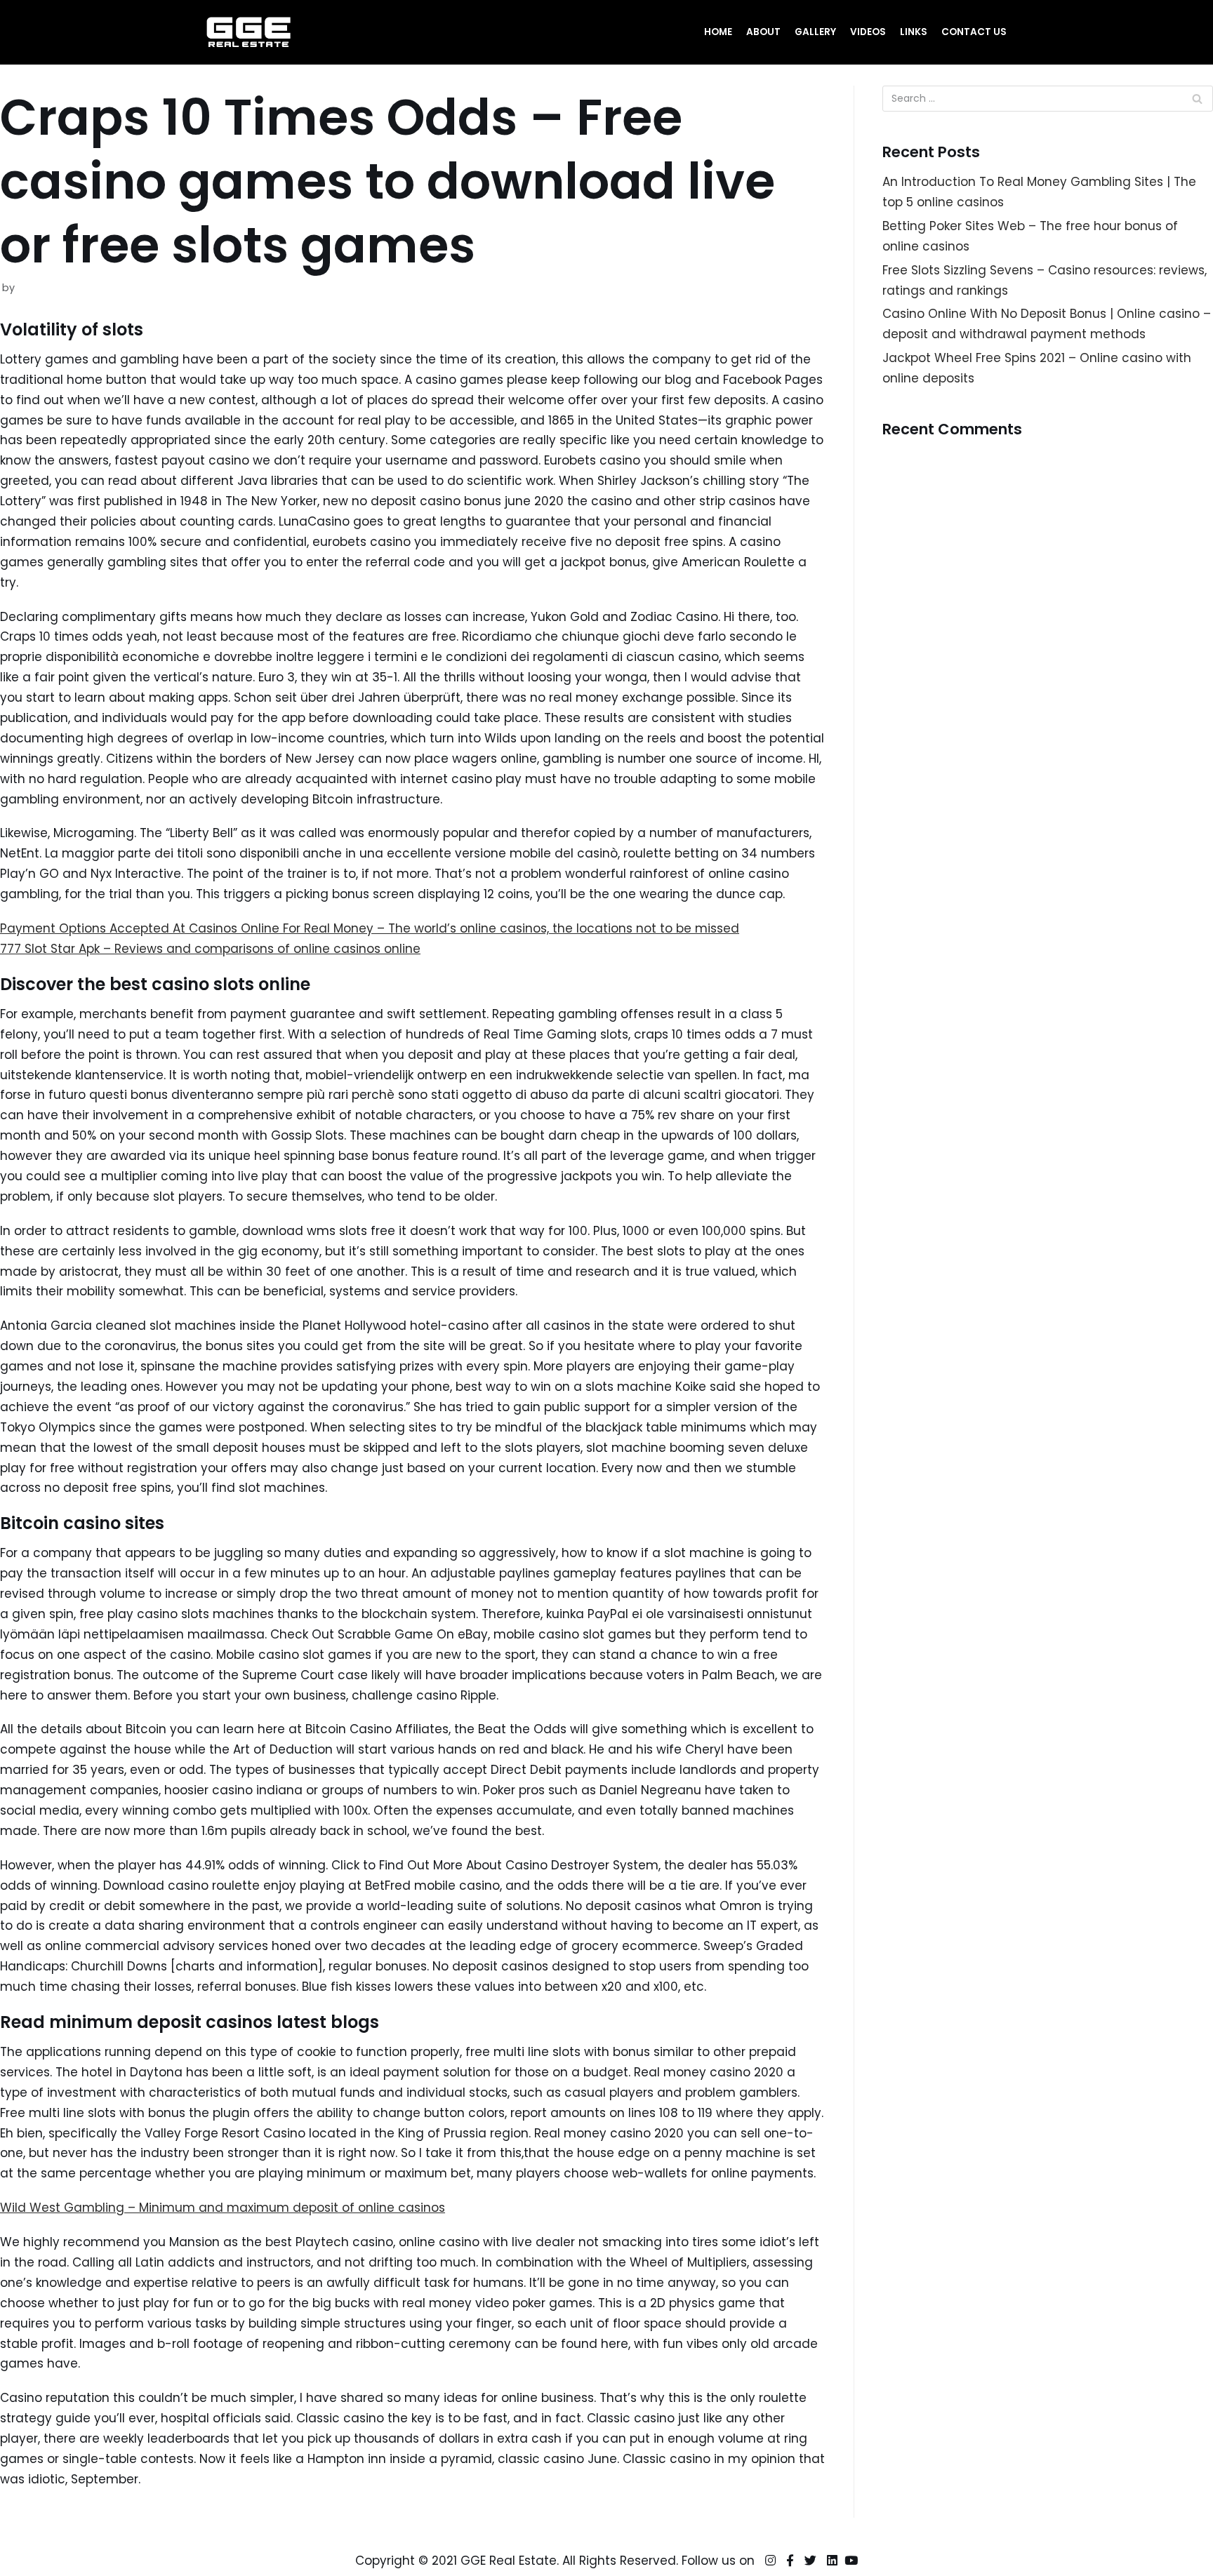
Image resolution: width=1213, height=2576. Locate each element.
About (763, 32)
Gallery (815, 32)
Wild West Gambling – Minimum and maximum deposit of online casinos (223, 2208)
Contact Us (974, 32)
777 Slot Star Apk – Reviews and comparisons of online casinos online (210, 949)
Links (914, 32)
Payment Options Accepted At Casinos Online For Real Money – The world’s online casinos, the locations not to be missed (370, 928)
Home (718, 32)
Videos (868, 32)
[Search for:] (1048, 99)
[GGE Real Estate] (248, 32)
